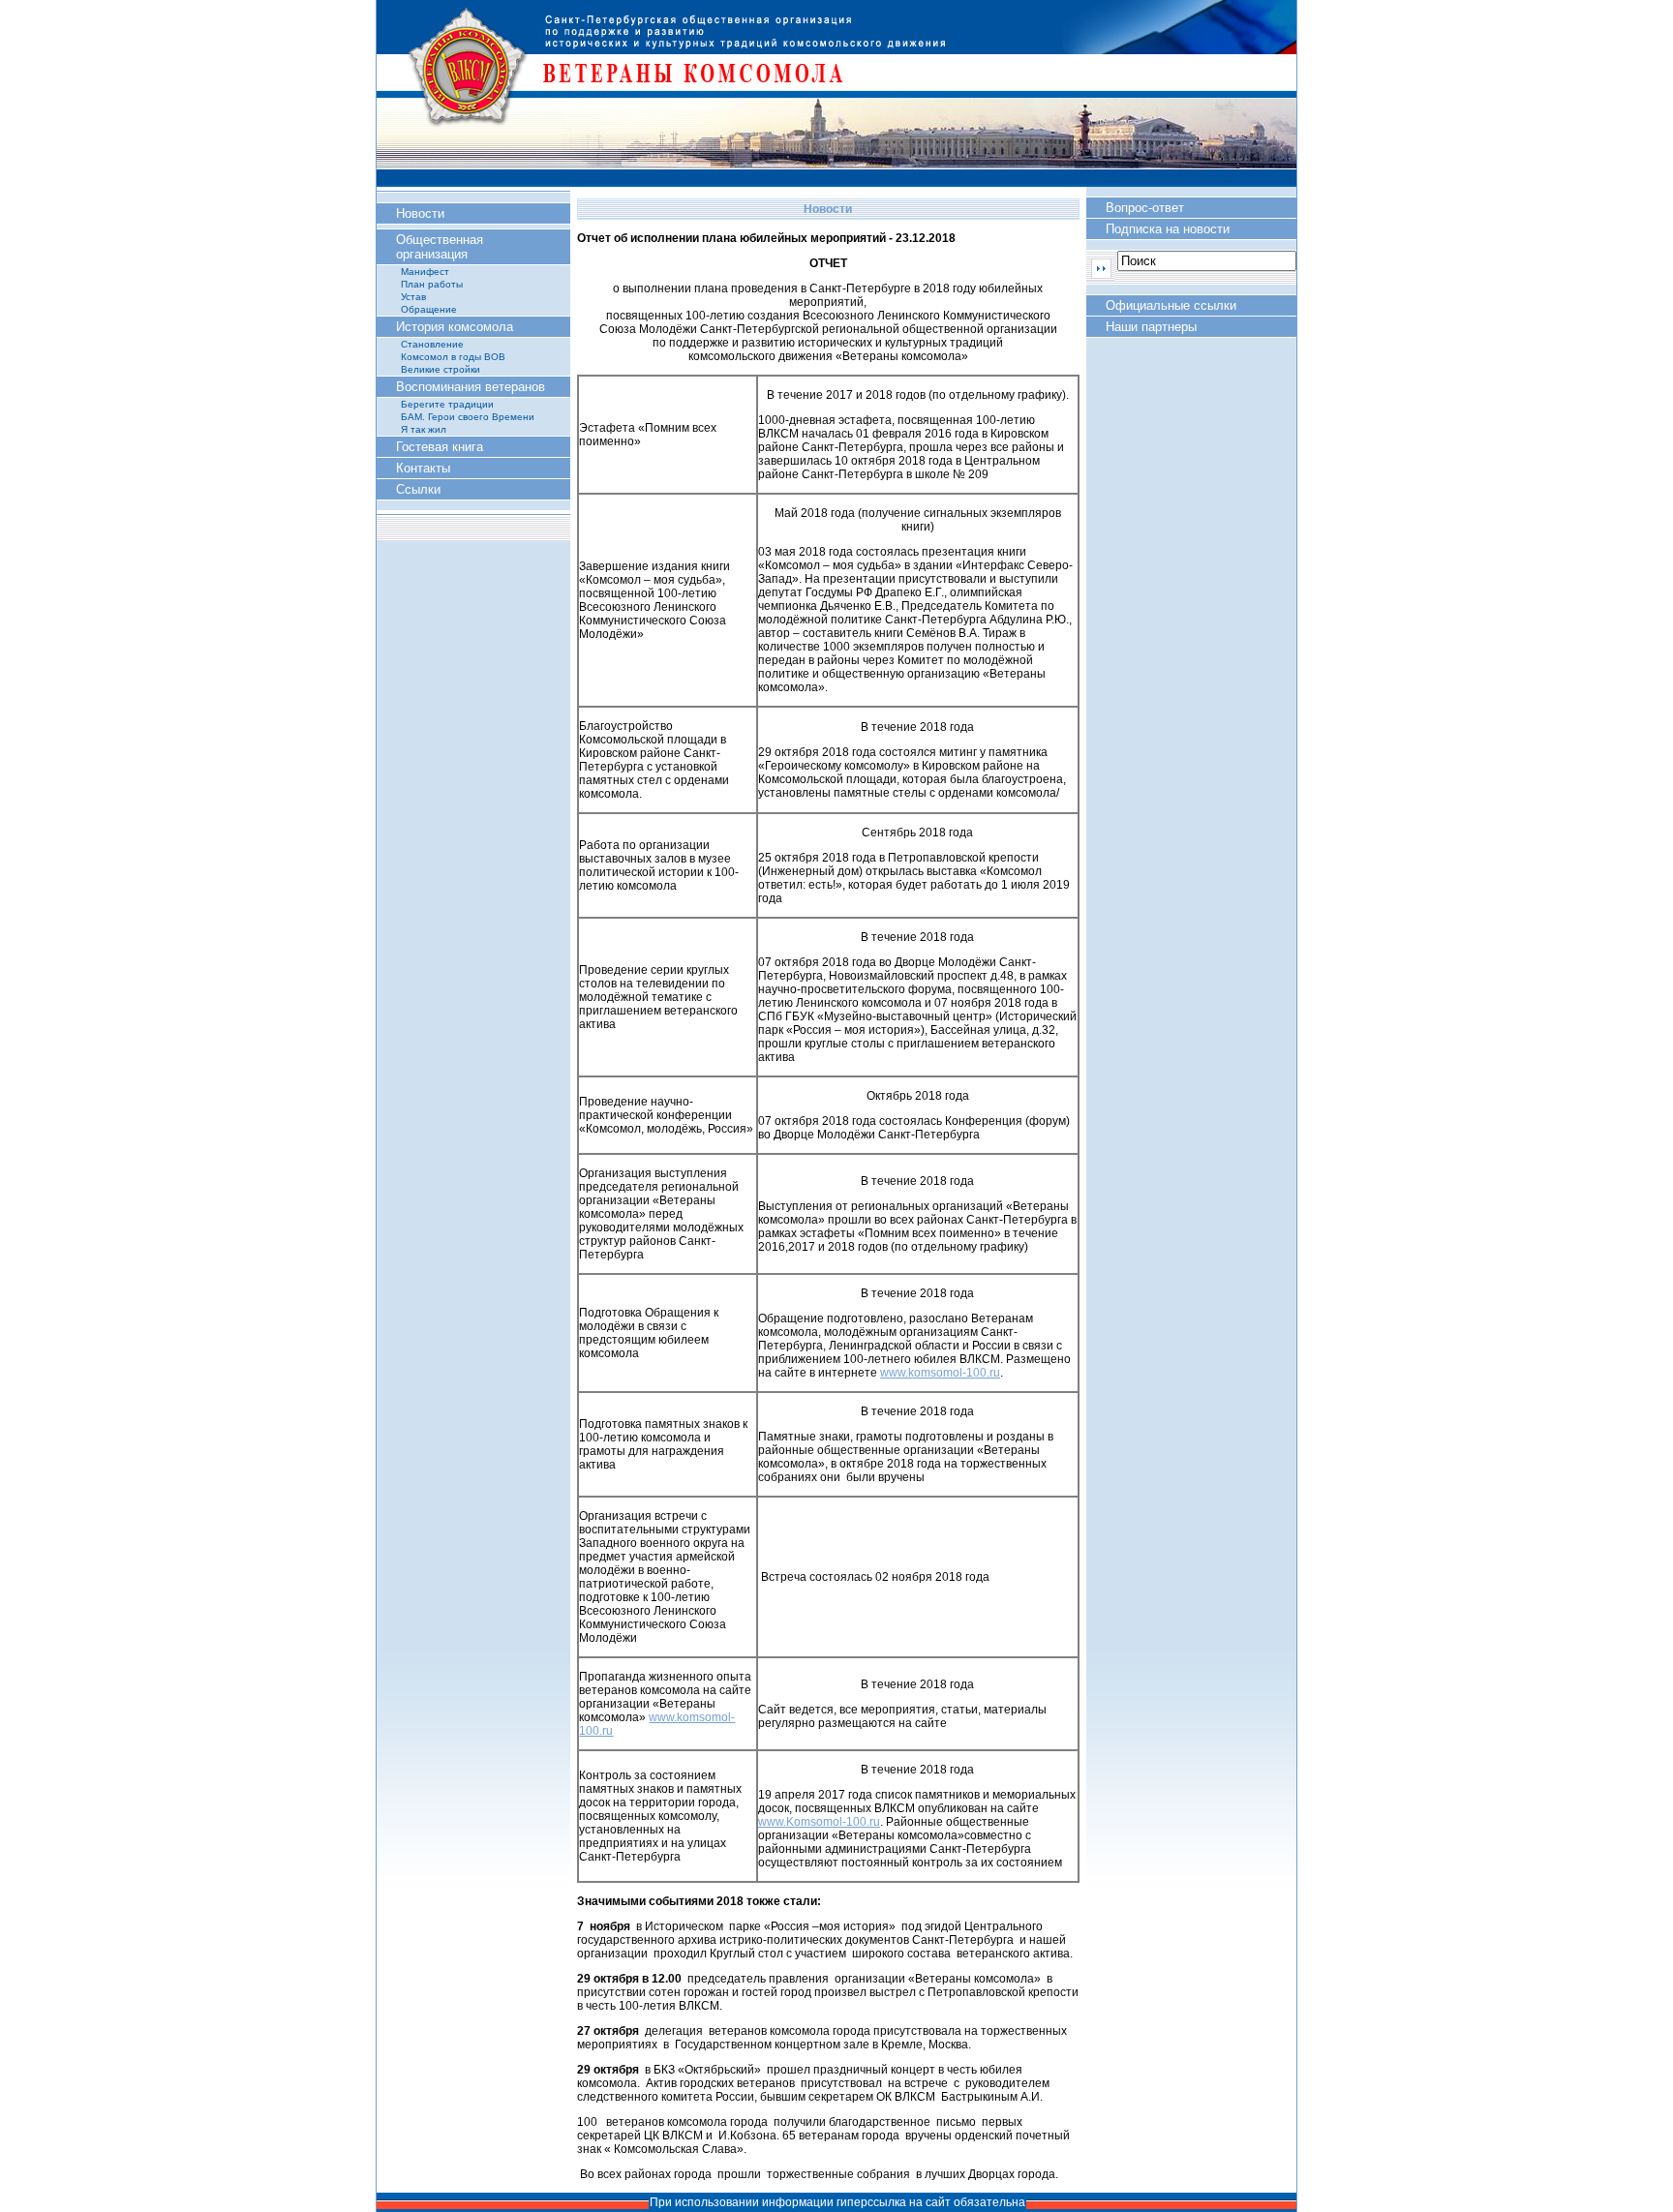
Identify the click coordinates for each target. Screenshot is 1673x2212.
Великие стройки (441, 369)
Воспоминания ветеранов (471, 387)
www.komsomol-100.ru (940, 1373)
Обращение (429, 309)
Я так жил (424, 429)
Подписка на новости (1168, 229)
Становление (432, 344)
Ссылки (418, 489)
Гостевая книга (440, 447)
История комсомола (455, 327)
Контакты (423, 468)
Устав (413, 297)
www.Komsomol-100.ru (819, 1822)
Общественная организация (440, 247)
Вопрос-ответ (1145, 208)
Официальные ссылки (1171, 305)
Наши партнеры (1151, 327)
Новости (420, 213)
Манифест (425, 272)
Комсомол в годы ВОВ (453, 357)
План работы (432, 284)
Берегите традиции (447, 404)
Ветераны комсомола (836, 92)
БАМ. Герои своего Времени (468, 417)
